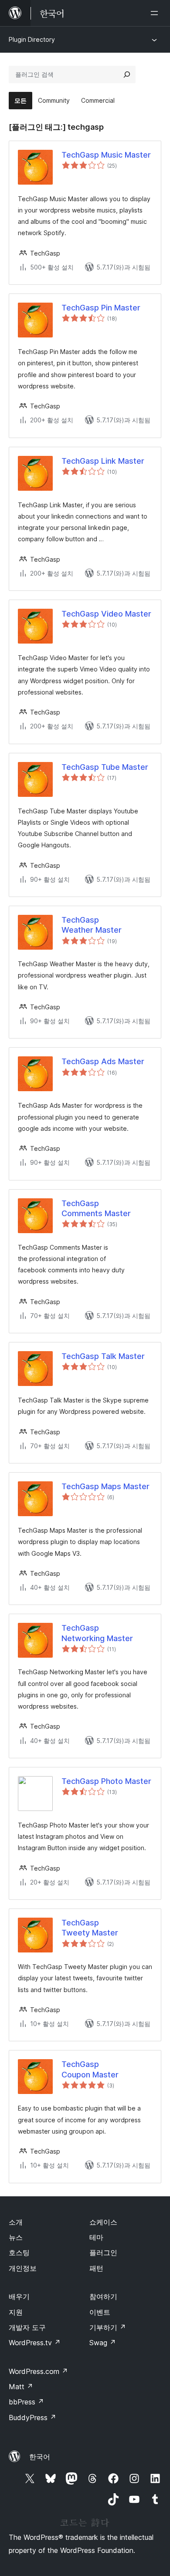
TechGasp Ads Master (103, 1061)
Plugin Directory (32, 39)
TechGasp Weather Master (92, 925)
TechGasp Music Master (106, 155)
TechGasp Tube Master (105, 767)
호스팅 (19, 2252)
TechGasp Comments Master (96, 1208)
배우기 (19, 2296)
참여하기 (103, 2296)
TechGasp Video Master (106, 614)
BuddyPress (32, 2418)
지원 (16, 2312)
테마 (96, 2237)
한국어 (40, 2457)
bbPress (26, 2402)
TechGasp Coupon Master (90, 2069)
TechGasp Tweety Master (90, 1928)
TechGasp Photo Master (106, 1781)
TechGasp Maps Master (105, 1486)
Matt (21, 2387)
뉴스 (16, 2237)
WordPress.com (38, 2371)
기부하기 (108, 2327)
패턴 (96, 2268)
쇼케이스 (103, 2222)
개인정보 (23, 2268)
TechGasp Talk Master (103, 1356)
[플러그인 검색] (127, 74)
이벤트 (100, 2312)
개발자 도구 (27, 2327)
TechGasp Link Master (103, 461)
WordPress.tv (35, 2343)
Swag (103, 2343)
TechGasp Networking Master (97, 1633)
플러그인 (103, 2252)
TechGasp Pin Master (101, 308)
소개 (16, 2222)
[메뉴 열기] (156, 13)
